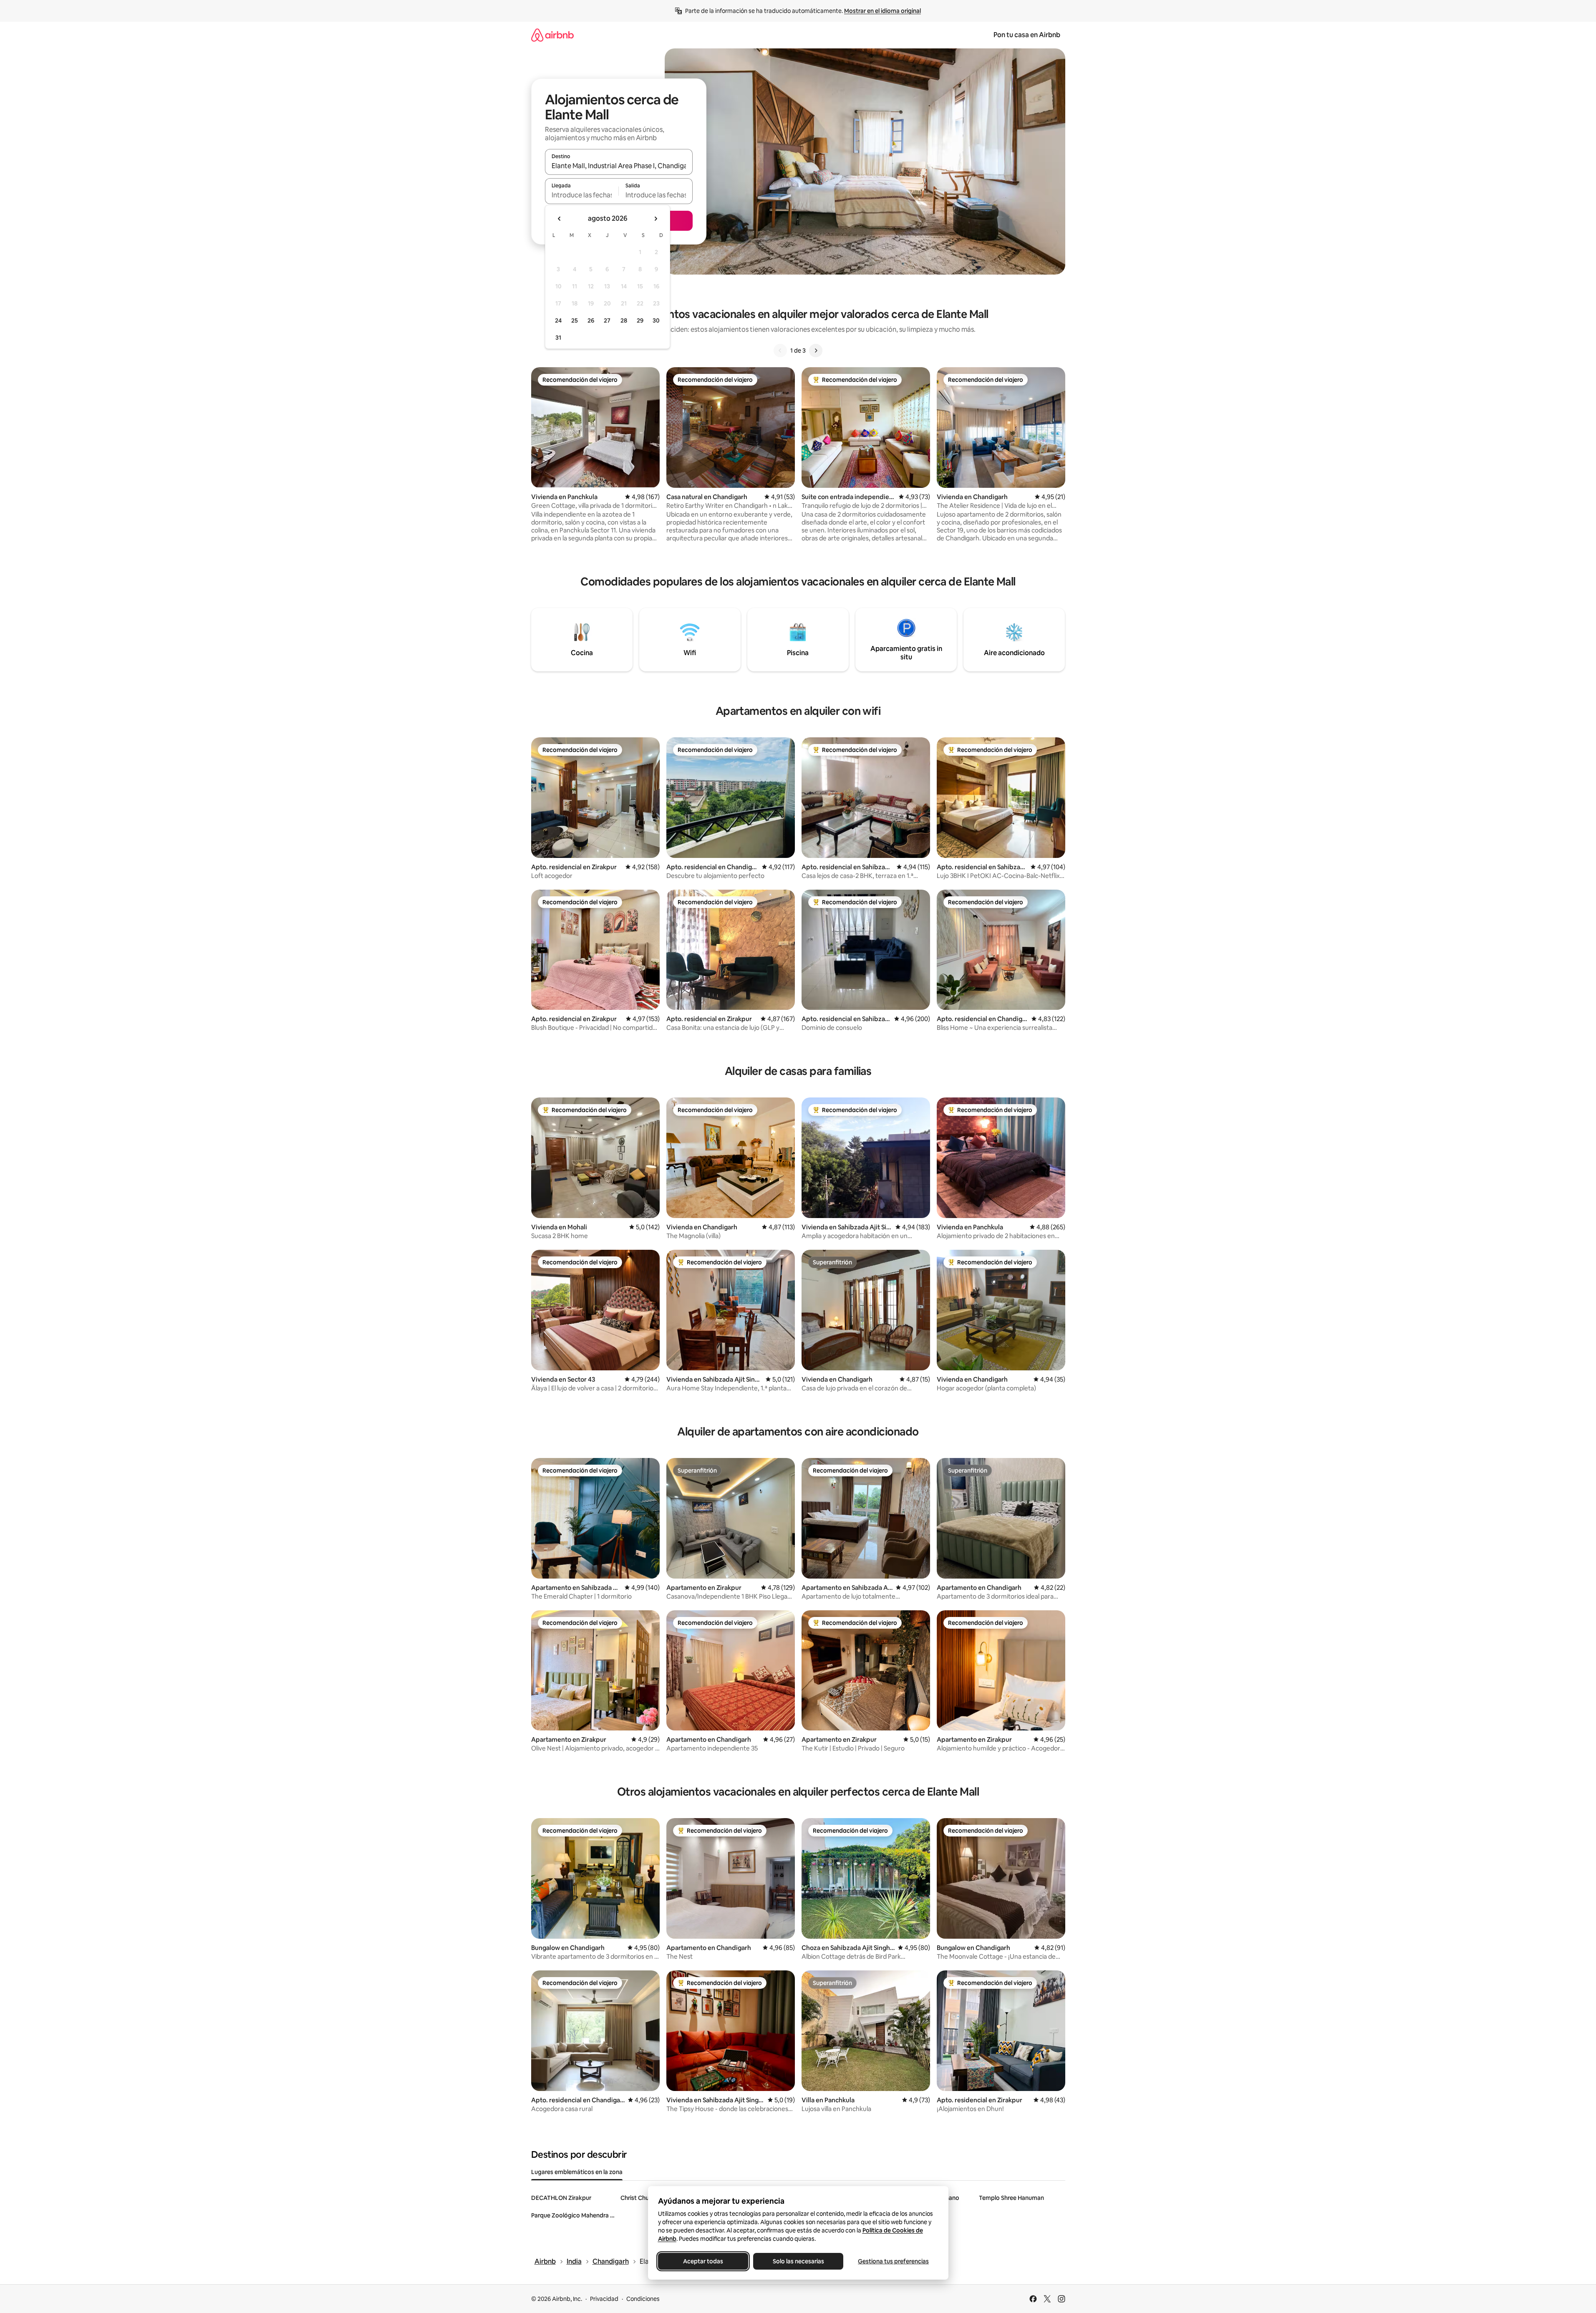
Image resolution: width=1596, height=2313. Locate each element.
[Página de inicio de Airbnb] (552, 35)
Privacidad (604, 2299)
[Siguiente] (816, 351)
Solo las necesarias (798, 2261)
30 (656, 320)
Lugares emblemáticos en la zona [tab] (577, 2172)
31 (558, 338)
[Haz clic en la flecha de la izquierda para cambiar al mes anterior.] (560, 219)
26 (591, 320)
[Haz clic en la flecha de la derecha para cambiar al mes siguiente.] (656, 219)
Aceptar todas (703, 2261)
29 (640, 320)
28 (624, 320)
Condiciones (643, 2299)
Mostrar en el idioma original (882, 11)
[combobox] (619, 166)
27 (607, 320)
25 (575, 320)
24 (558, 320)
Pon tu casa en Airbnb (1027, 35)
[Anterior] (780, 351)
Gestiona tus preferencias (893, 2261)
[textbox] (582, 195)
